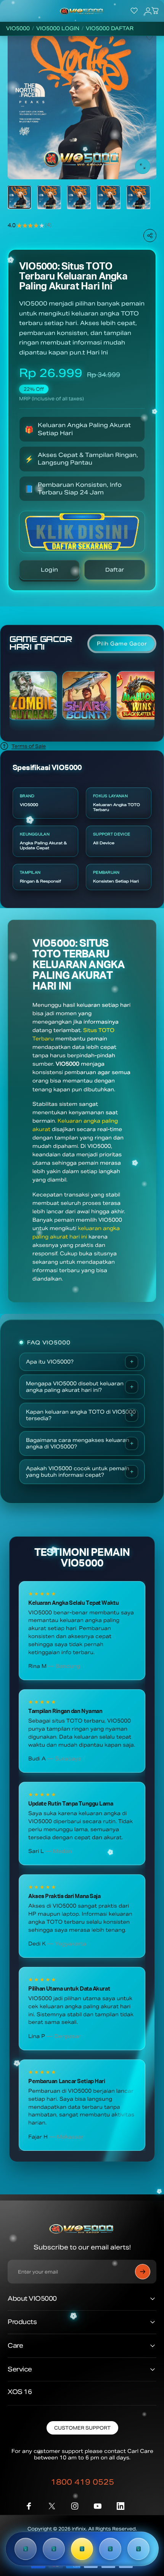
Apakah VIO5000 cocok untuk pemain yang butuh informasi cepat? (78, 1472)
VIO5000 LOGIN (58, 29)
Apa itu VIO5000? (50, 1362)
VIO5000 (18, 29)
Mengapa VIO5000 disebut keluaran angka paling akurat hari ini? (75, 1387)
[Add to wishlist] (150, 37)
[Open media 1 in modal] (143, 166)
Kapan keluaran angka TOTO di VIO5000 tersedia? (81, 1415)
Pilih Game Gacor (122, 644)
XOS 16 (20, 2392)
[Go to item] (19, 197)
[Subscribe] (143, 2272)
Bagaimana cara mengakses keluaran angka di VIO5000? (78, 1443)
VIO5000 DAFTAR (110, 29)
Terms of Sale (29, 746)
